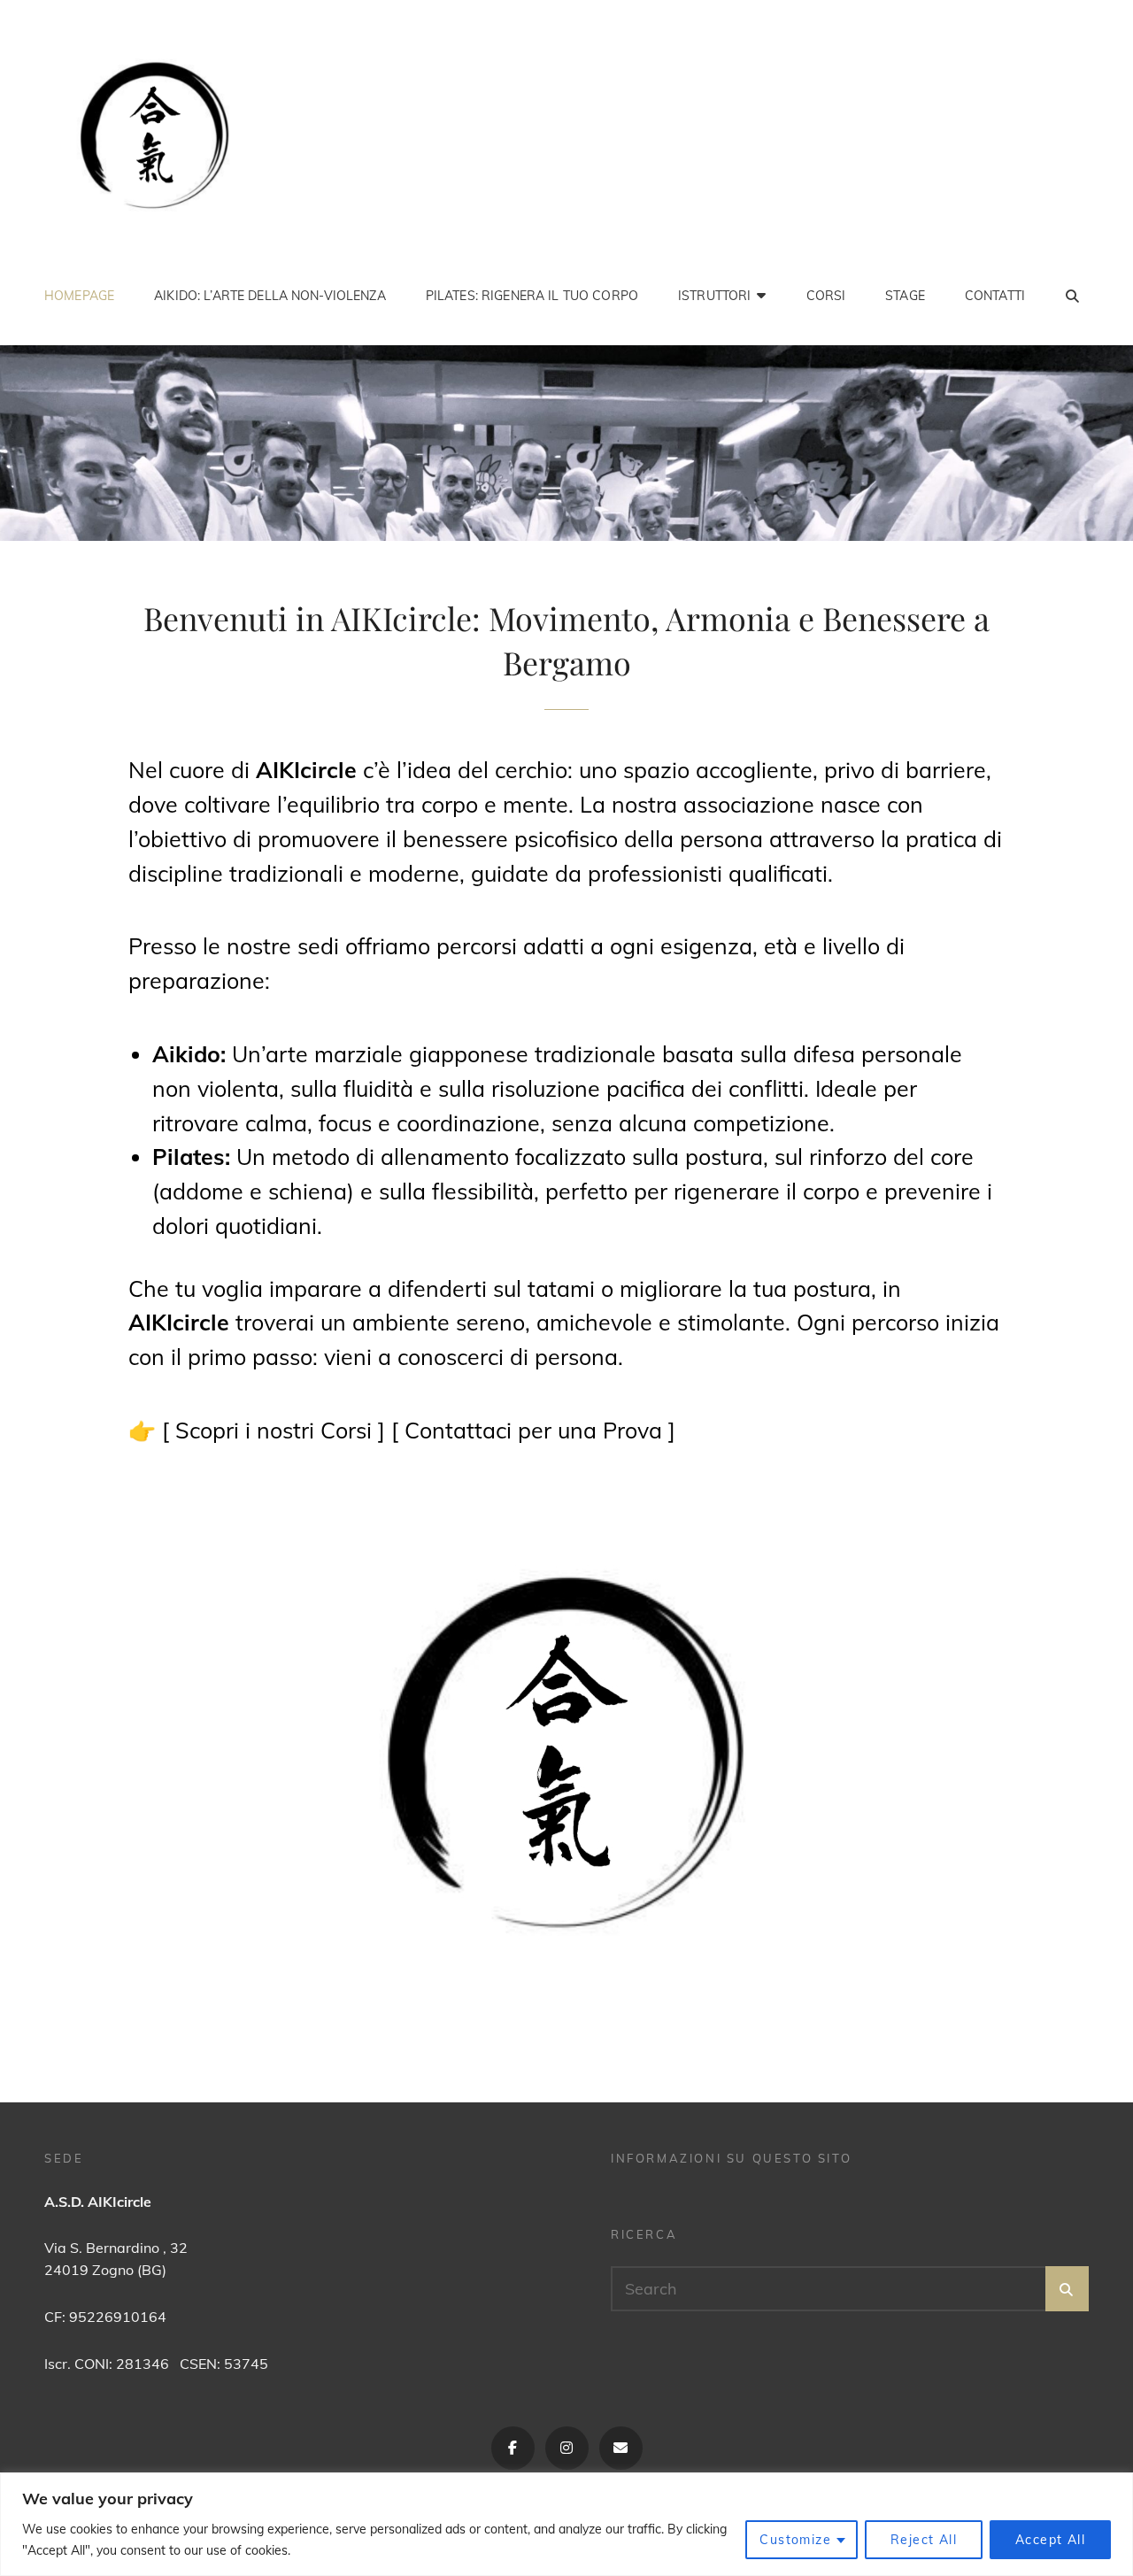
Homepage (79, 296)
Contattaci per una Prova (533, 1430)
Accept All (1050, 2540)
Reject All (924, 2540)
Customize (795, 2540)
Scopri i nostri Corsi (274, 1430)
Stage (905, 296)
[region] (566, 2524)
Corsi (826, 296)
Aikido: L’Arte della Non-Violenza (270, 296)
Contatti (995, 296)
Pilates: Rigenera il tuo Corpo (532, 296)
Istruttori (714, 296)
